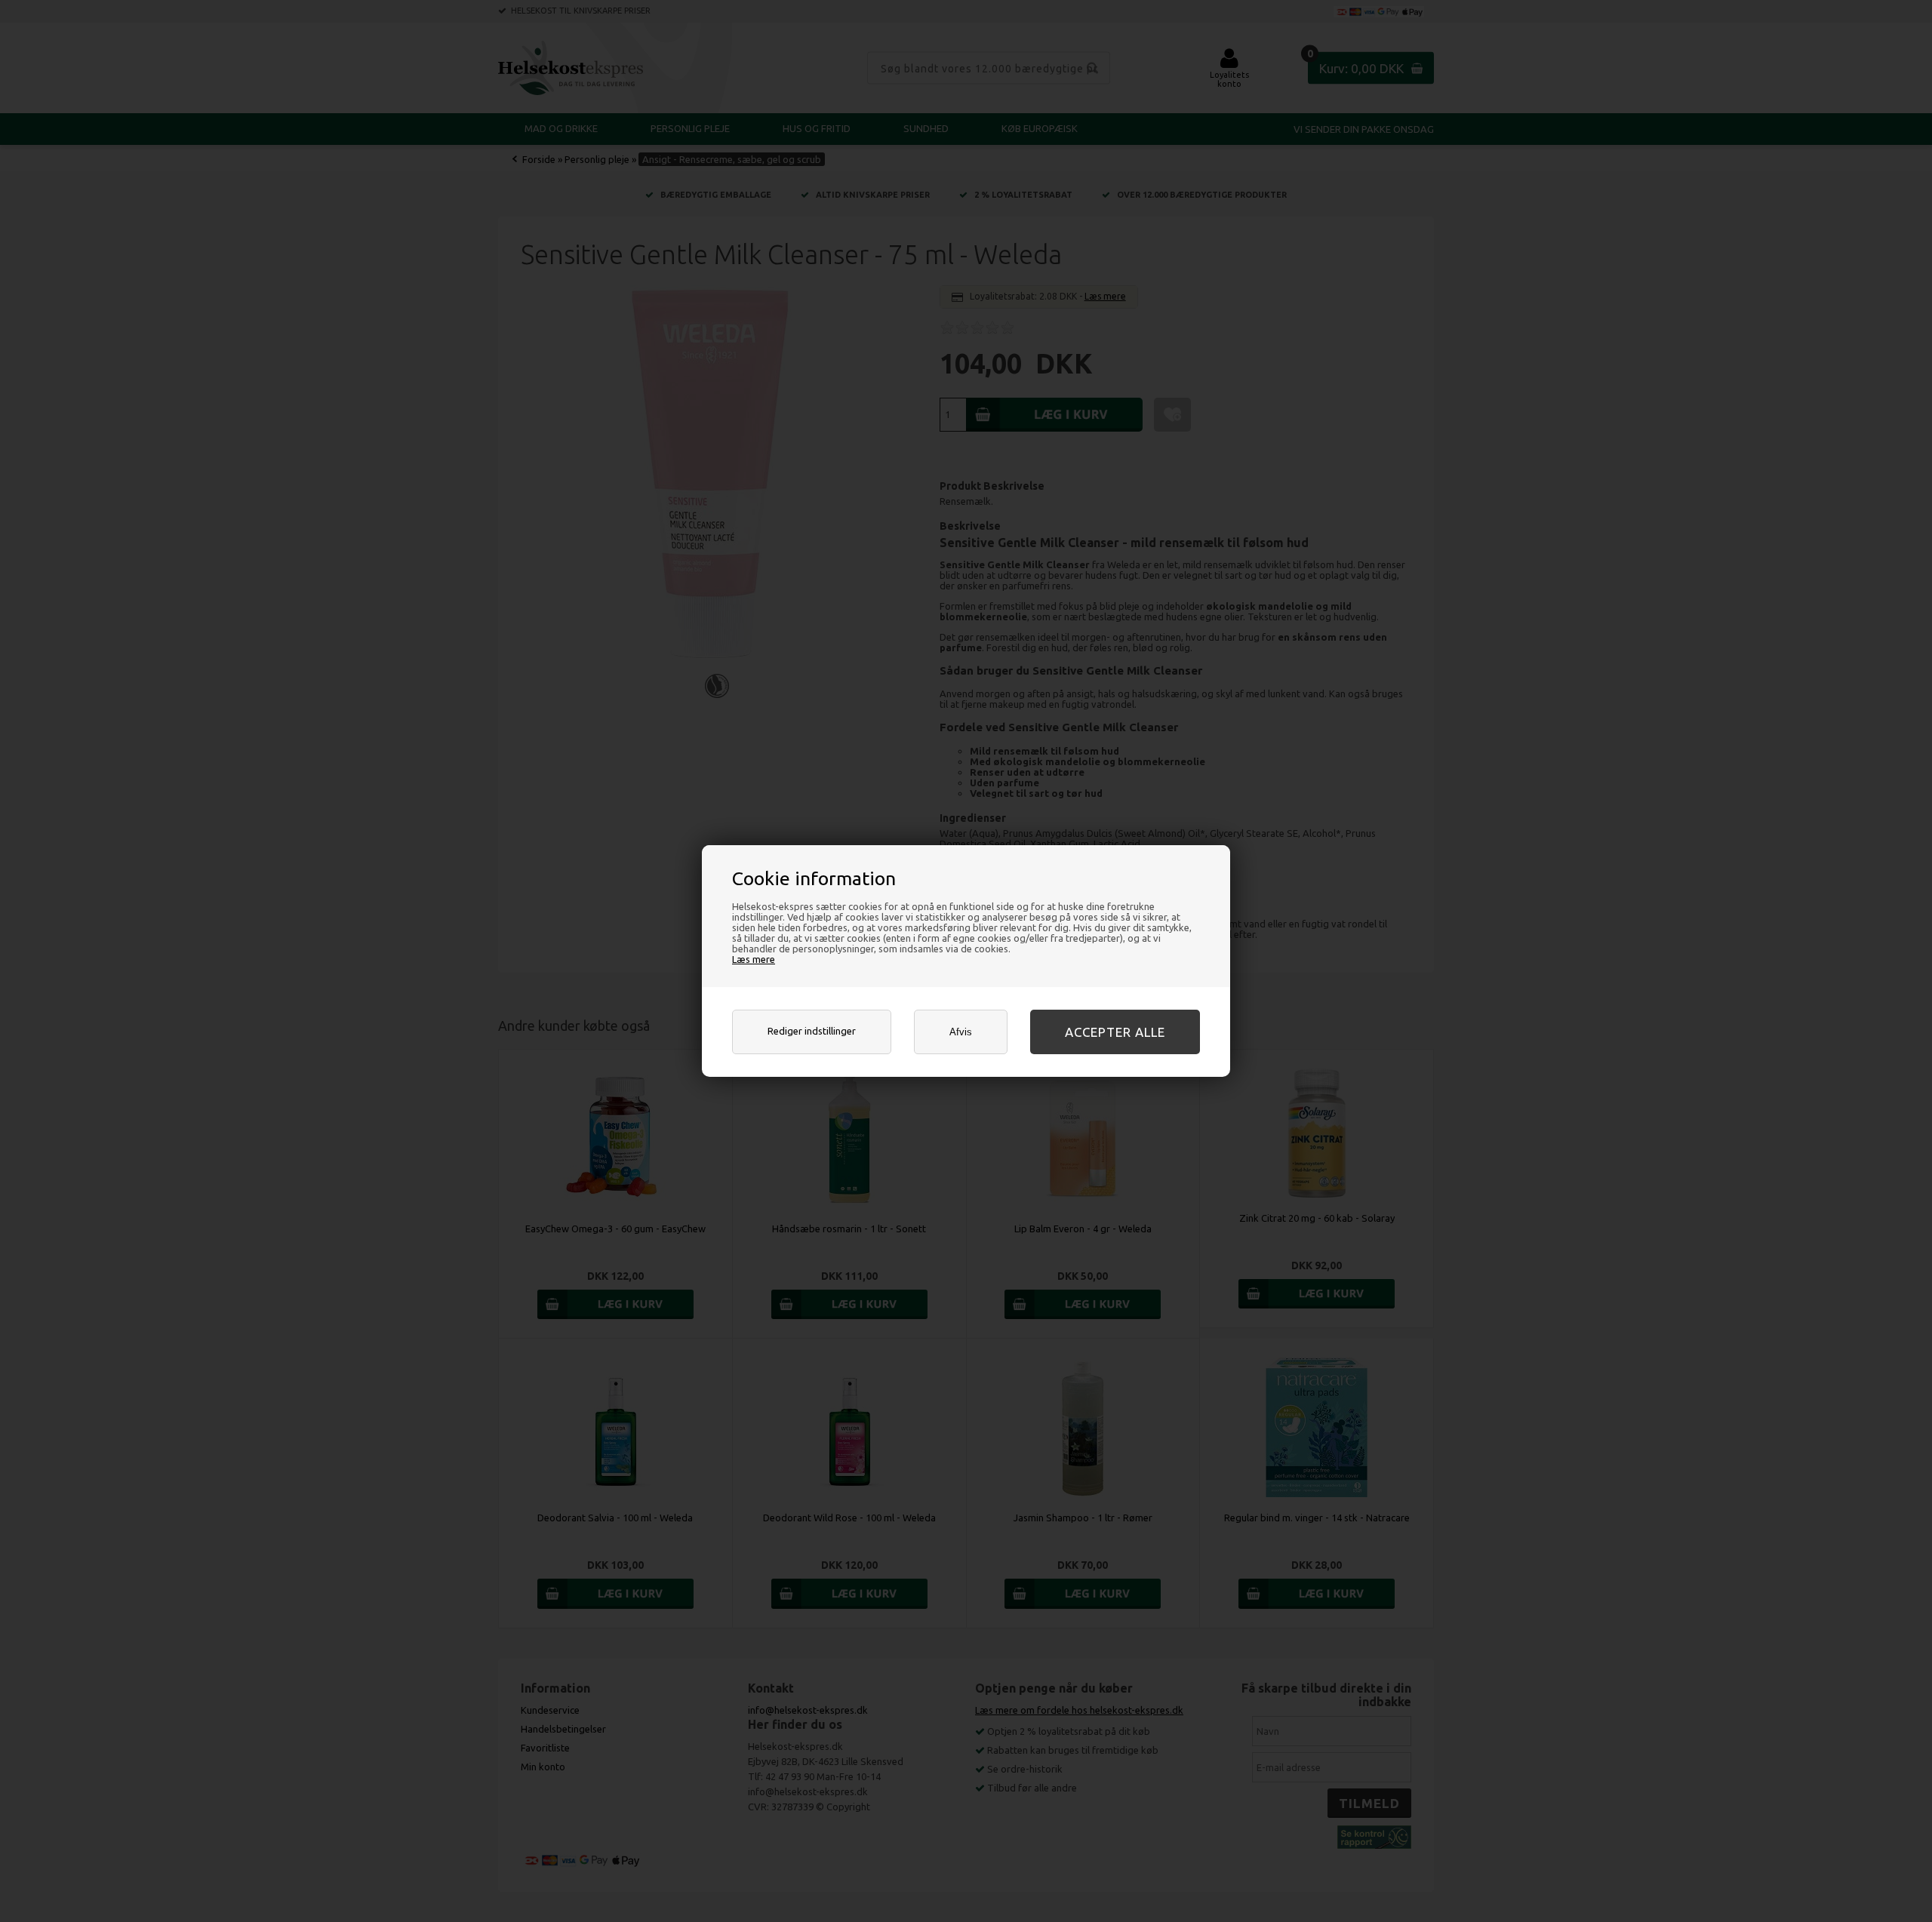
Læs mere (754, 959)
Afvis (961, 1032)
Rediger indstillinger (812, 1031)
